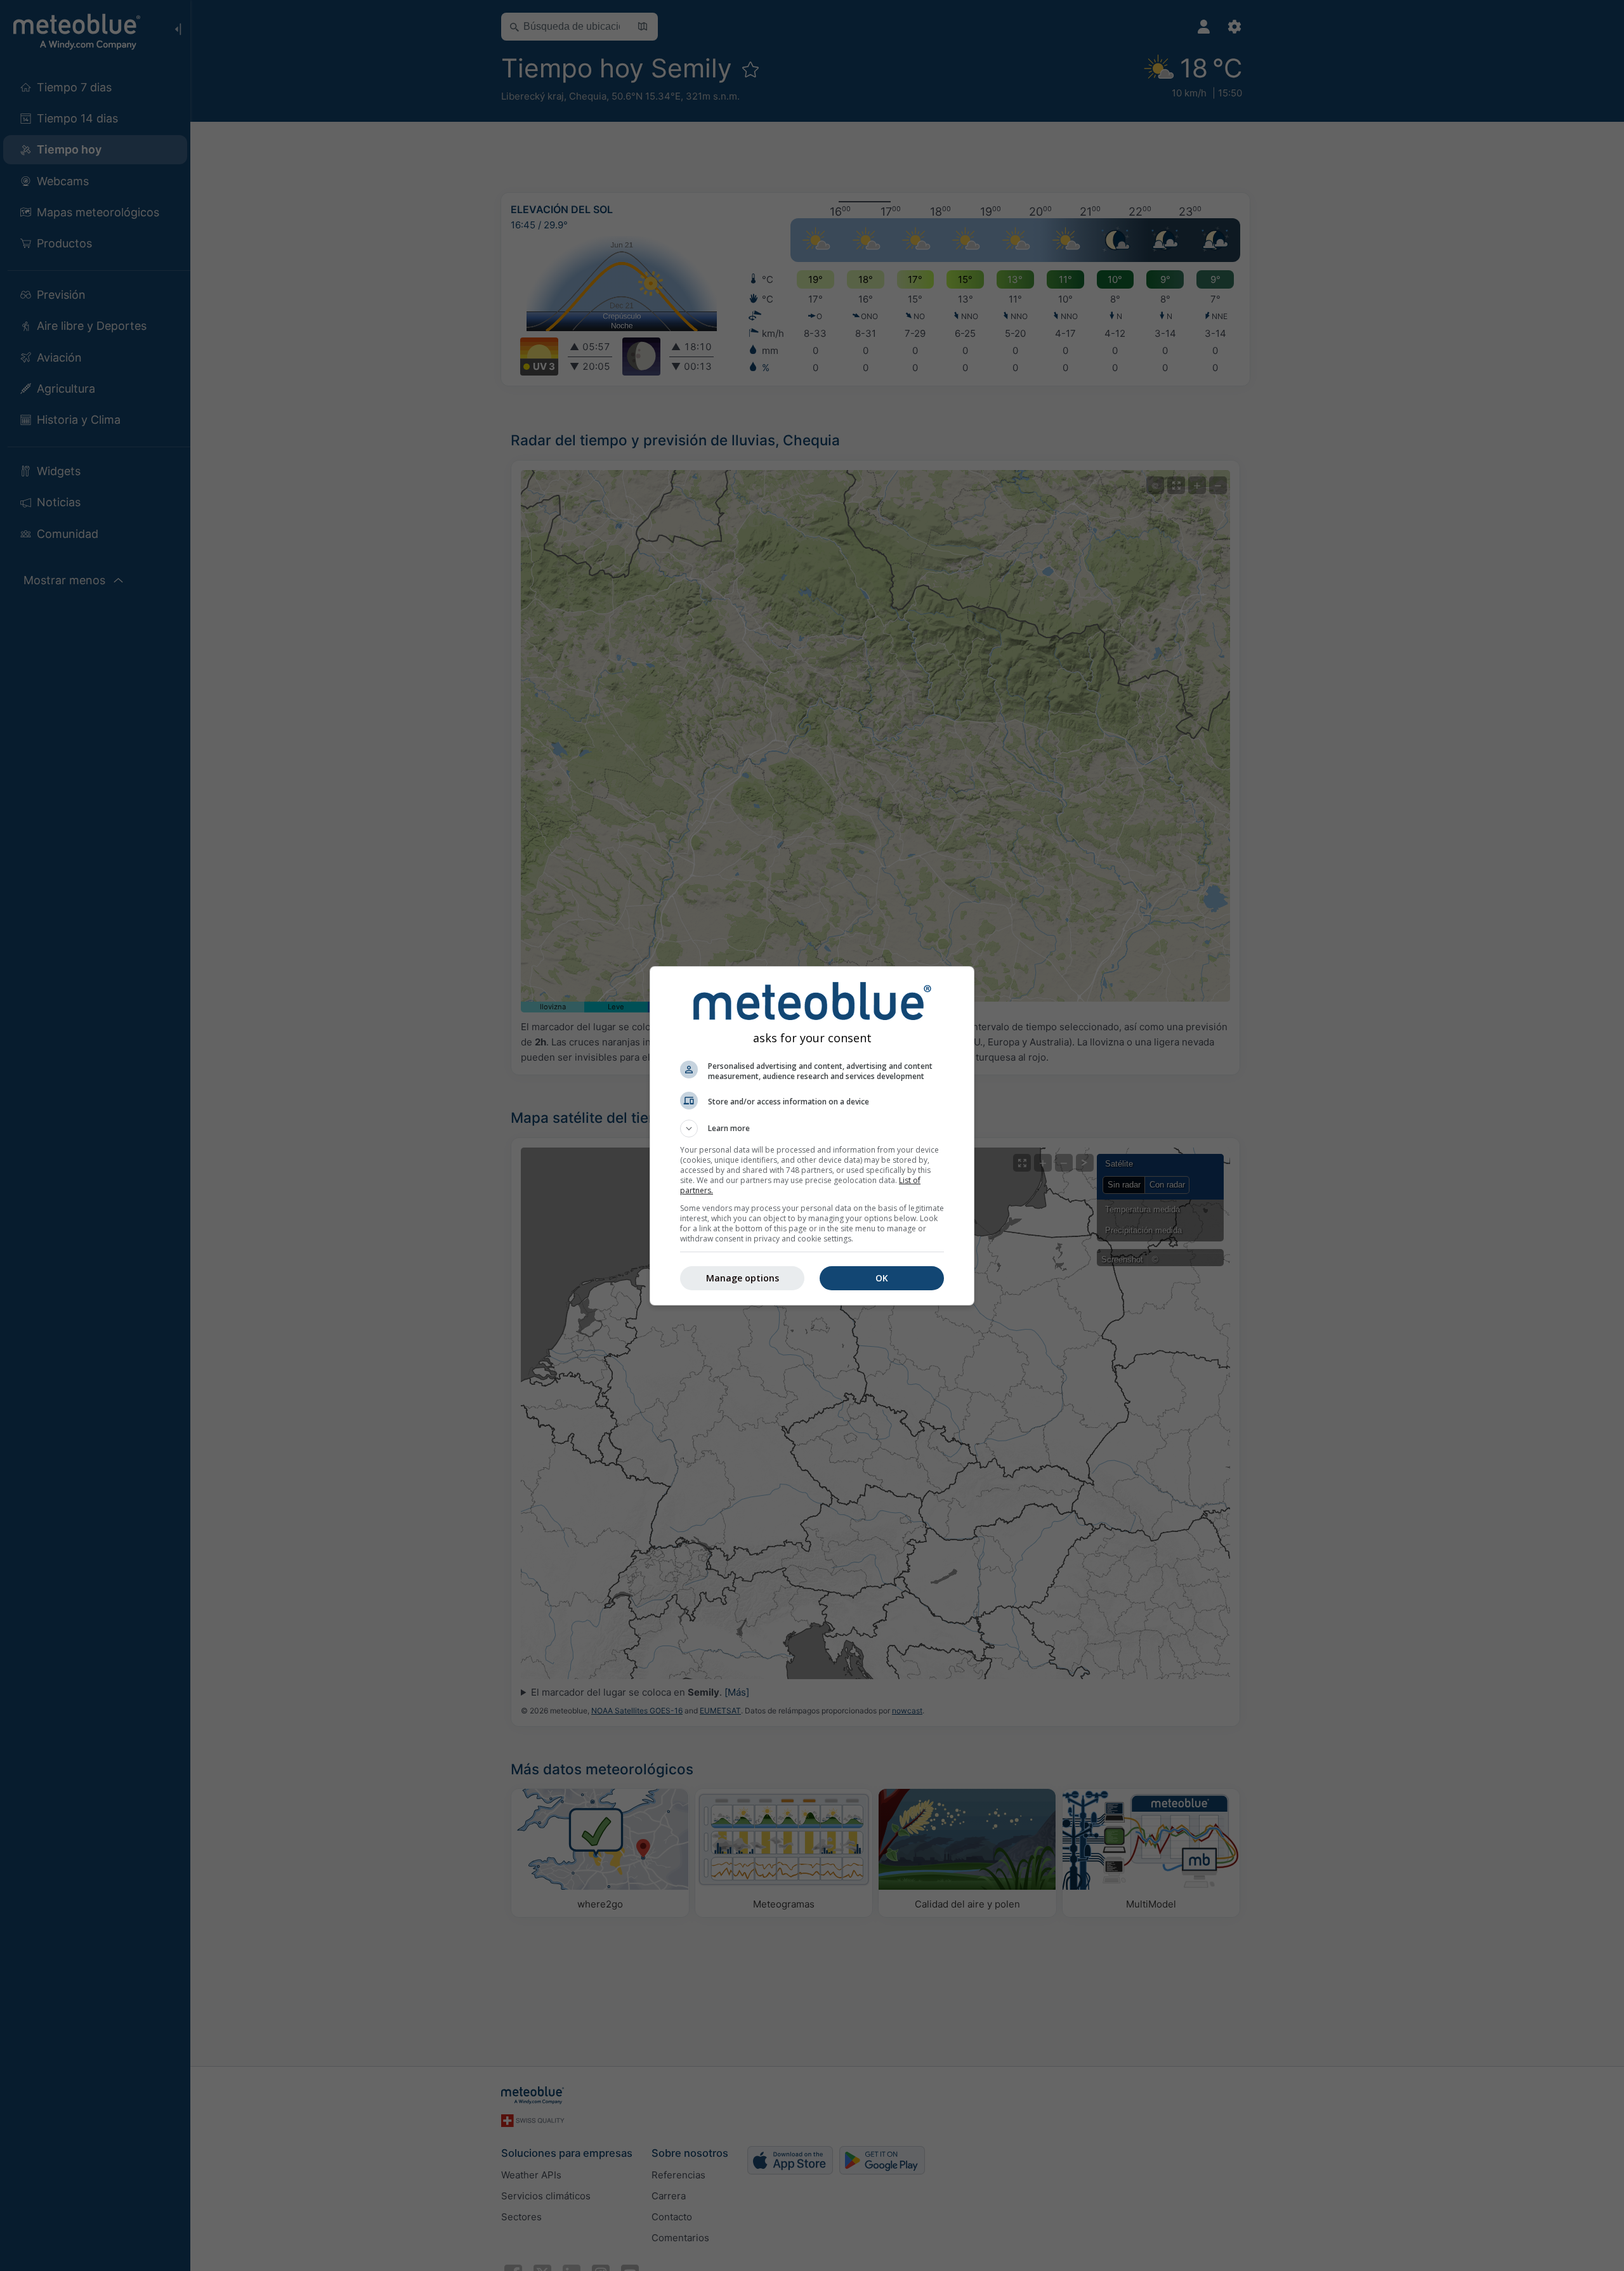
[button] (812, 1129)
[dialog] (812, 1136)
